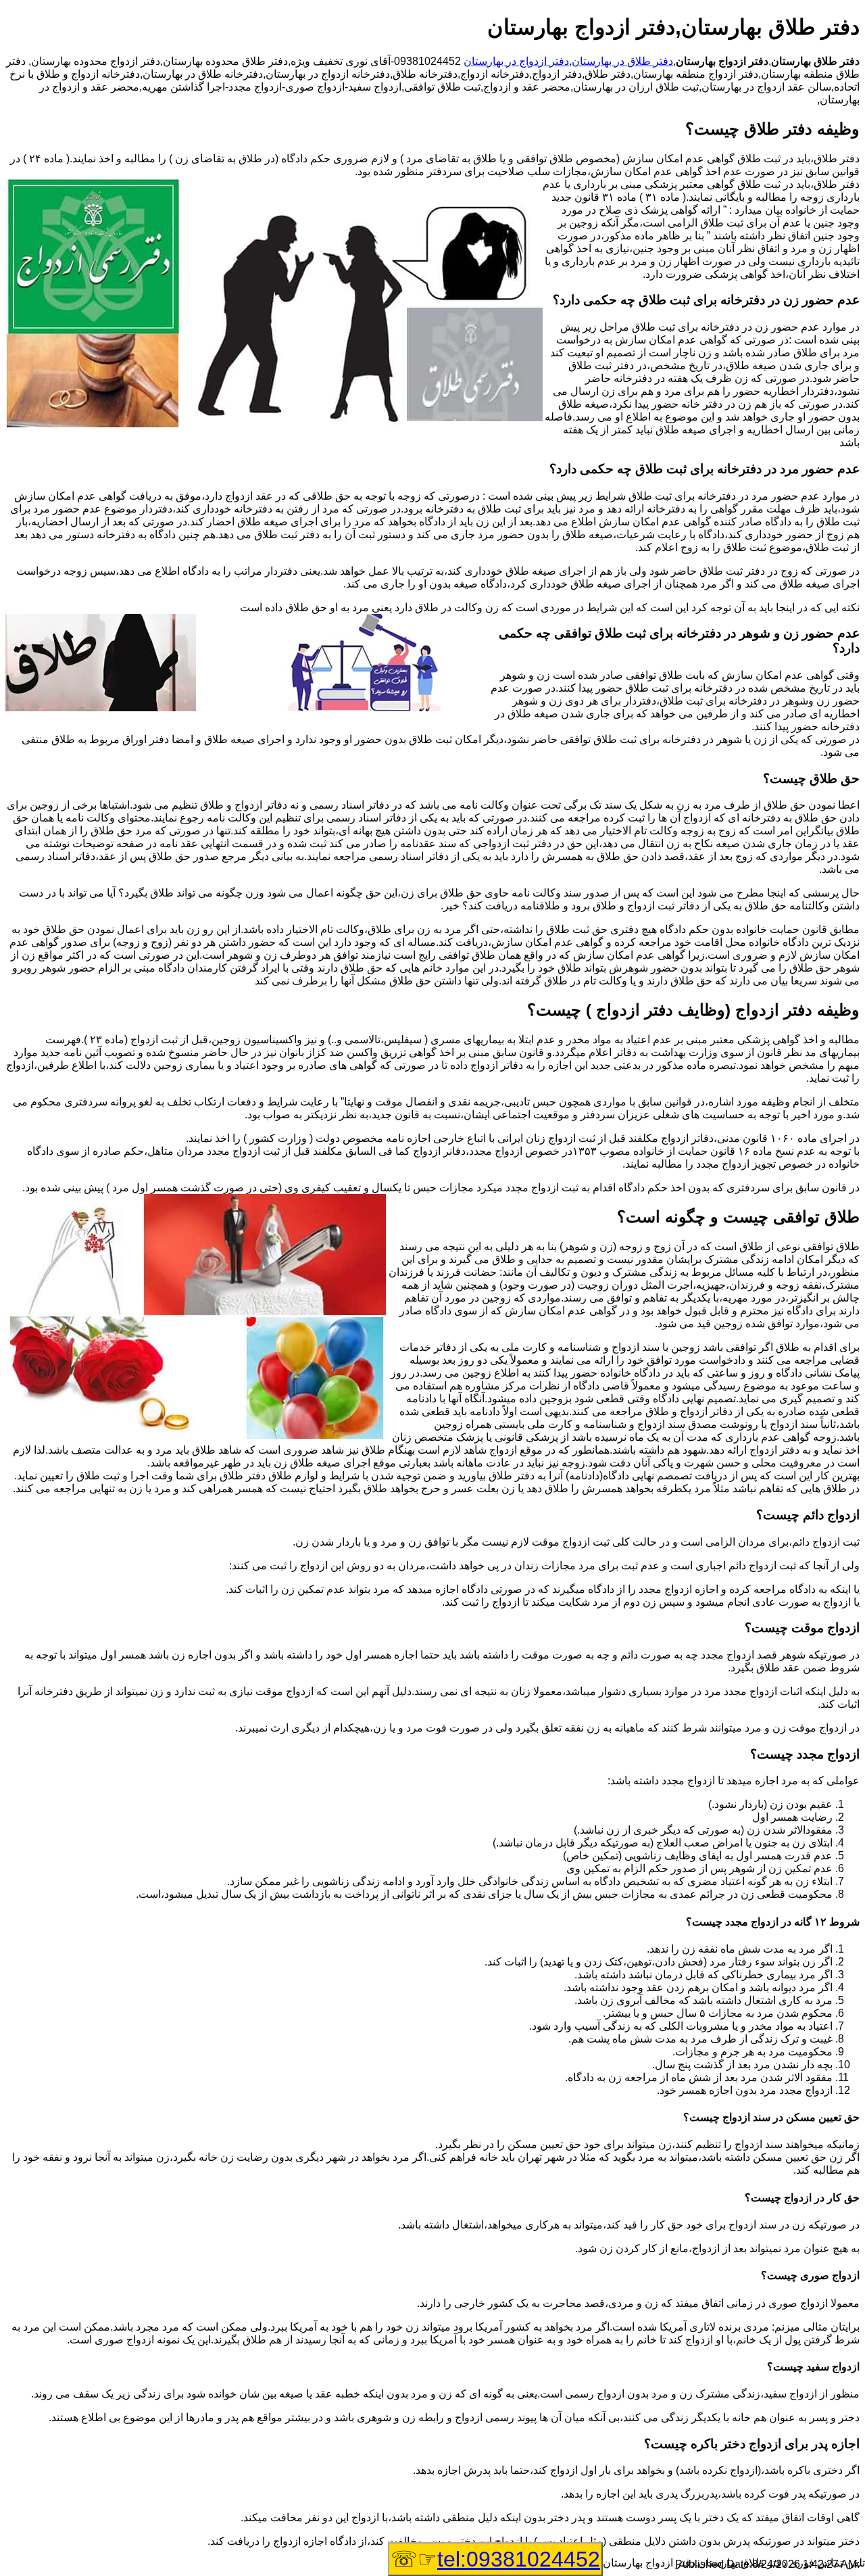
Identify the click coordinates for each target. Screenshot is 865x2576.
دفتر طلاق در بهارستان (622, 61)
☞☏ (495, 2559)
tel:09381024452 (519, 2559)
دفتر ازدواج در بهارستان (516, 61)
